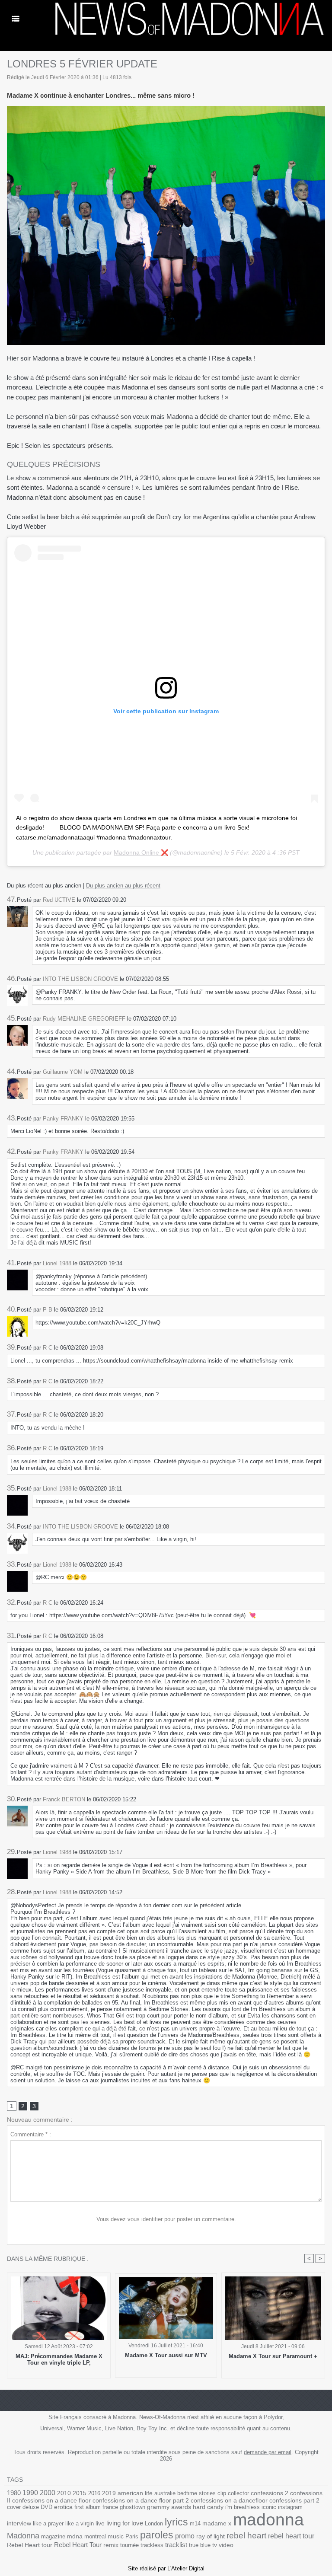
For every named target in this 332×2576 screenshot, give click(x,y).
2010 (64, 2493)
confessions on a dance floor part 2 (141, 2500)
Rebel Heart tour (30, 2545)
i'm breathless (243, 2507)
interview (19, 2523)
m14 (195, 2523)
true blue (200, 2545)
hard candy (208, 2507)
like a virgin (80, 2523)
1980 (14, 2493)
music (116, 2536)
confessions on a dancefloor (229, 2501)
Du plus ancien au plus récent (123, 886)
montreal (95, 2536)
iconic (269, 2507)
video (226, 2545)
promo (185, 2536)
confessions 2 (270, 2493)
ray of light (211, 2536)
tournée (129, 2545)
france (110, 2507)
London (154, 2523)
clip (222, 2493)
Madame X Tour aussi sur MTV (166, 2355)
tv (215, 2545)
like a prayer (48, 2523)
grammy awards (169, 2507)
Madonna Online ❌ (141, 852)
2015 (80, 2493)
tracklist (176, 2545)
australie (165, 2493)
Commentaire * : (31, 2134)
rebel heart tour (291, 2536)
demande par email (268, 2452)
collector (238, 2493)
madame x (217, 2523)
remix (111, 2545)
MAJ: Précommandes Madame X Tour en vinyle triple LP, (59, 2359)
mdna (75, 2536)
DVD (46, 2507)
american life (135, 2493)
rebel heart (246, 2536)
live (100, 2523)
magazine (53, 2536)
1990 (30, 2493)
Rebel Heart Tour (78, 2545)
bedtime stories (196, 2493)
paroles (157, 2535)
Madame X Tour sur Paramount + (273, 2356)
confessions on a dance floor (51, 2501)
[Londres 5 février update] (166, 109)
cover (14, 2507)
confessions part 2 (294, 2500)
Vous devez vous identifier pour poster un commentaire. (166, 2219)
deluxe (31, 2507)
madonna (268, 2520)
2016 (94, 2493)
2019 (109, 2493)
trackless (152, 2545)
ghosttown (132, 2507)
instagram (290, 2507)
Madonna (23, 2536)
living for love (125, 2523)
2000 (48, 2493)
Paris (132, 2536)
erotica (63, 2507)
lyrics (176, 2522)
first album (88, 2507)
